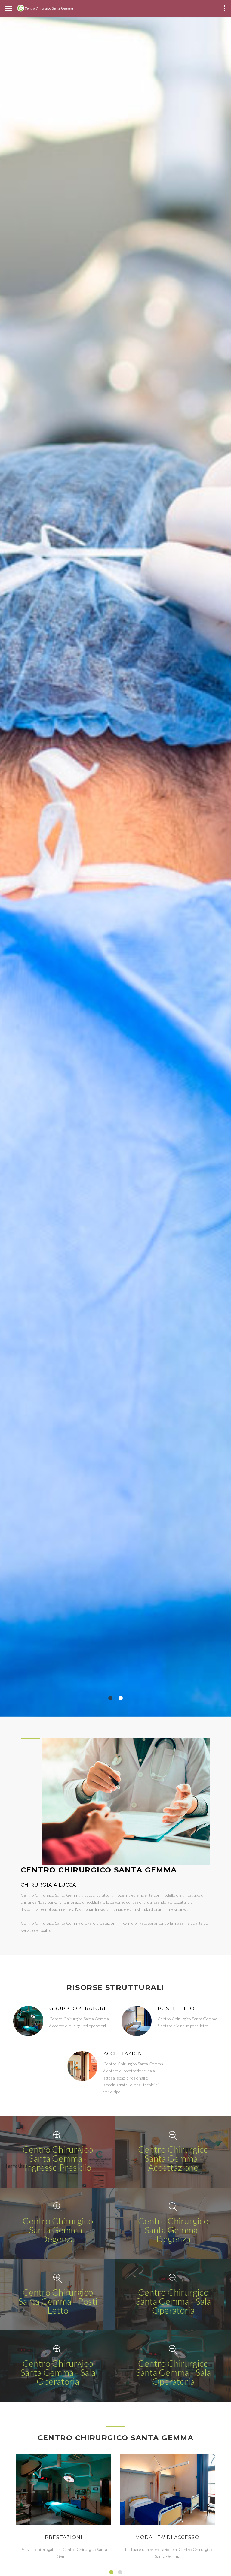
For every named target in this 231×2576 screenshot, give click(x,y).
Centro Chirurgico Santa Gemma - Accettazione (173, 2158)
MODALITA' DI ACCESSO (167, 2537)
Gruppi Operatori (77, 2009)
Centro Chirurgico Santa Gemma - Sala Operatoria (173, 2301)
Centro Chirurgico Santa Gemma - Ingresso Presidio (58, 2158)
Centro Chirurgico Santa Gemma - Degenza (58, 2230)
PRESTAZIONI (64, 2537)
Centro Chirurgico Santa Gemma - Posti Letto (58, 2301)
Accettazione (125, 2054)
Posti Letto (176, 2009)
